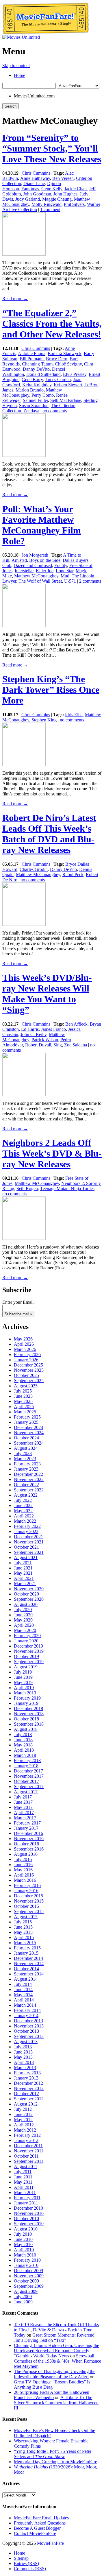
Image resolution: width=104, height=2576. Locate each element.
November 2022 (29, 1479)
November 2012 (29, 2088)
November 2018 (29, 1714)
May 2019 (23, 1682)
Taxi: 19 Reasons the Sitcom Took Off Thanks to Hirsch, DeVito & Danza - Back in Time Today (56, 2330)
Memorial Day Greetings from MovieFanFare (55, 2462)
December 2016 (28, 1833)
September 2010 (29, 2224)
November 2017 (29, 1776)
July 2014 (23, 1984)
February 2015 (27, 1948)
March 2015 (25, 1943)
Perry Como (43, 395)
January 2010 (26, 2265)
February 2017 (27, 1823)
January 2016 (26, 1891)
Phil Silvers (74, 204)
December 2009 (28, 2271)
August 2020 (26, 1604)
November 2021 (29, 1542)
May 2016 (23, 1870)
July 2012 (23, 2109)
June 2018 (23, 1740)
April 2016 (24, 1875)
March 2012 (25, 2130)
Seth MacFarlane (66, 400)
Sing (58, 1045)
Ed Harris (30, 1029)
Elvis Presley (75, 374)
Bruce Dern (57, 359)
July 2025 (23, 1391)
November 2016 (29, 1839)
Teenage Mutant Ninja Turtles (67, 1189)
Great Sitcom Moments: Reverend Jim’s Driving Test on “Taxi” (54, 2338)
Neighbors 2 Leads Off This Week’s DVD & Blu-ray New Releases (52, 1153)
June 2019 (23, 1677)
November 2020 (29, 1589)
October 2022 (26, 1485)
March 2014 (25, 2005)
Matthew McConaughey (36, 576)
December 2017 (28, 1771)
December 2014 (28, 1958)
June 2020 (23, 1615)
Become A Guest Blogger (37, 2528)
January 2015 (26, 1953)
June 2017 (23, 1802)
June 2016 (23, 1865)
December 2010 (28, 2208)
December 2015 (28, 1896)
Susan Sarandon (34, 406)
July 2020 (23, 1610)
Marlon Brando (30, 390)
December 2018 (28, 1708)
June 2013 (23, 2052)
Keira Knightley (37, 385)
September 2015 (29, 1911)
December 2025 (28, 1365)
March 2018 (25, 1755)
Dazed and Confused (33, 565)
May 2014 (23, 1995)
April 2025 (24, 1407)
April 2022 (24, 1516)
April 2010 (24, 2250)
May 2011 (23, 2182)
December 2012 (28, 2083)
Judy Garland (28, 199)
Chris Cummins (36, 173)
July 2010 (23, 2234)
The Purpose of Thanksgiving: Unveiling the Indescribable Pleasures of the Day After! (55, 2374)
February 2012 (27, 2135)
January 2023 (26, 1469)
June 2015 (23, 1927)
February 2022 (27, 1526)
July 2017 (23, 1797)
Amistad (19, 560)
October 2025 (26, 1375)
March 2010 (25, 2255)
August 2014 (26, 1979)
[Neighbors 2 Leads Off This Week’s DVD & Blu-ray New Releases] (24, 1238)
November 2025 (29, 1370)
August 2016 (26, 1854)
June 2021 (23, 1568)
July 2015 (23, 1922)
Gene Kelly (52, 189)
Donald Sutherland (43, 374)
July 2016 (23, 1859)
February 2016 (27, 1885)
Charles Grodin (34, 869)
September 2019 (29, 1662)
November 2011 (29, 2151)
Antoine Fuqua (32, 353)
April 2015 (24, 1937)
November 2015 (29, 1901)
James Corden (58, 380)
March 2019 (25, 1693)
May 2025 (23, 1401)
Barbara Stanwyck (65, 353)
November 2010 (29, 2213)
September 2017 (29, 1786)
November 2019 (29, 1651)
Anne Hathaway (35, 178)
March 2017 (25, 1818)
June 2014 (23, 1989)
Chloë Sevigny (68, 364)
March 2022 (25, 1521)
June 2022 (23, 1505)
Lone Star (65, 571)
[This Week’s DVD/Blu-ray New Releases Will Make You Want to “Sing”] (24, 1095)
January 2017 (26, 1828)
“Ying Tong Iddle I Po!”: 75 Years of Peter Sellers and (53, 2454)
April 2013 (24, 2062)
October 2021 (26, 1547)
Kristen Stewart (68, 385)
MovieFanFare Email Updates (41, 2518)
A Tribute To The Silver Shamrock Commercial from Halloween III (56, 2403)
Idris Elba (74, 715)
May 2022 (23, 1511)
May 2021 (23, 1573)
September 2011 (29, 2161)
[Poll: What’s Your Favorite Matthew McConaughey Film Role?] (24, 626)
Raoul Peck (73, 875)
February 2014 (27, 2010)
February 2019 (27, 1698)
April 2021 (24, 1578)
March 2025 (25, 1412)
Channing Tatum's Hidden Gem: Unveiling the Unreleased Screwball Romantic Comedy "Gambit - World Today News (56, 2351)
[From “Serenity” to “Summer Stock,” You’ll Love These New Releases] (24, 254)
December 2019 (28, 1646)
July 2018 (23, 1734)
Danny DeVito (36, 369)
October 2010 (26, 2218)
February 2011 (27, 2198)
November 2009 (29, 2276)
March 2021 (25, 1584)
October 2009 (26, 2281)
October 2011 (26, 2156)
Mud (65, 576)
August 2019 (26, 1667)
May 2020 (23, 1620)
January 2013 (26, 2078)
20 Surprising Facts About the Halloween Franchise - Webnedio (52, 2395)
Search (11, 106)
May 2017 (23, 1807)
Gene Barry (32, 380)
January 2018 (26, 1766)
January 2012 (26, 2140)
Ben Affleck (76, 1024)
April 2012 (24, 2125)
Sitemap (21, 2558)
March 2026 (25, 1349)
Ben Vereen (63, 178)
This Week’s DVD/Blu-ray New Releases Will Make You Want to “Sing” (47, 994)
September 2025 (29, 1381)
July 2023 (23, 1453)
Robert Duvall (38, 1045)
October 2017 (26, 1781)
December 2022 (28, 1474)
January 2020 (26, 1641)
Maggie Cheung (57, 199)
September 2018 (29, 1724)
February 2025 (27, 1417)
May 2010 (23, 2244)
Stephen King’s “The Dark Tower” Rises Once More (51, 690)
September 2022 (29, 1490)
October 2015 (26, 1906)
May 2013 (23, 2057)
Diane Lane (34, 183)
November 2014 (29, 1963)
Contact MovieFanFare (35, 2533)
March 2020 (25, 1630)
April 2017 (24, 1813)
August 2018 (26, 1729)
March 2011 (25, 2192)
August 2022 (26, 1495)
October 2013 (26, 2031)
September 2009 (29, 2286)
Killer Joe (45, 571)
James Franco (53, 1029)
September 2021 (29, 1552)
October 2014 (26, 1969)
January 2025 (26, 1422)
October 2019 (26, 1656)
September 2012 (29, 2099)
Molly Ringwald (47, 204)
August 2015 (26, 1917)
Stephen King (44, 720)
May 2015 (23, 1932)
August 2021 (26, 1557)
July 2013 (23, 2047)
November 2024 (29, 1433)
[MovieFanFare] (46, 33)
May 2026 (23, 1339)
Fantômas (30, 189)
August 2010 (26, 2229)
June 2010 (23, 2239)
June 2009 (23, 2302)
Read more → (15, 299)
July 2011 (23, 2172)
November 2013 (29, 2026)
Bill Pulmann (32, 359)
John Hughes (65, 194)
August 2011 (26, 2166)
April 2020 (24, 1625)
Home (19, 75)
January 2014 (26, 2015)
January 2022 (26, 1531)
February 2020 (27, 1636)
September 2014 (29, 1974)
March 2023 (25, 1459)
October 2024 (26, 1438)
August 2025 (26, 1386)
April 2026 (24, 1344)
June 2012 (23, 2114)
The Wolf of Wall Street (40, 581)
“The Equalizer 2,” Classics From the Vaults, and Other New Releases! (52, 324)
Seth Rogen (27, 1189)
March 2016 (25, 1880)
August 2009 (26, 2291)
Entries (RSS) (26, 2563)
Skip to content (16, 65)
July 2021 (23, 1563)
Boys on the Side (45, 560)
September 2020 (29, 1599)
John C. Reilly (34, 1034)
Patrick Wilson (45, 1040)
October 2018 (26, 1719)
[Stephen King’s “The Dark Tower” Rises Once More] (24, 764)
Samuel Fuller (35, 400)
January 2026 (26, 1360)
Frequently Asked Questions (40, 2523)
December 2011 (28, 2146)
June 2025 (23, 1396)
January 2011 (26, 2203)
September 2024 (29, 1443)
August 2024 (26, 1448)
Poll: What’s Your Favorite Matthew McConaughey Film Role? (42, 525)
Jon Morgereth (35, 555)
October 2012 (26, 2094)
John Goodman (37, 194)
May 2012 (23, 2120)
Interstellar (24, 571)
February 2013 (27, 2073)
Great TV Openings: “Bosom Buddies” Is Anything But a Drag (52, 2384)
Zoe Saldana (76, 1045)
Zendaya (31, 411)
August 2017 (26, 1792)
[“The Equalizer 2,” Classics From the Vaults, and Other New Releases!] (24, 455)
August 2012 (26, 2104)
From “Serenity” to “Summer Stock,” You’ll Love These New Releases (52, 148)
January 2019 (26, 1703)
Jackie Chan (76, 189)
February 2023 (27, 1464)
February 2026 (27, 1355)
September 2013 (29, 2036)
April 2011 (24, 2187)
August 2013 (26, 2042)
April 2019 (24, 1688)
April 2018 (24, 1750)
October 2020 (26, 1594)
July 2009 (23, 2297)
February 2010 (27, 2260)
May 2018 (23, 1745)
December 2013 (28, 2021)
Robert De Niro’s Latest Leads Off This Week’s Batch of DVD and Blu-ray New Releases (49, 834)
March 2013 (25, 2068)
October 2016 (26, 1844)
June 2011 (23, 2177)
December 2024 (28, 1427)
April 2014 (24, 2000)
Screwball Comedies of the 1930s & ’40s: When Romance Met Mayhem (57, 2361)
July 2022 (23, 1500)
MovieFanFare (50, 2543)
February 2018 (27, 1760)
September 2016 (29, 1849)
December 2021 (28, 1537)
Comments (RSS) (30, 2569)
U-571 (70, 581)
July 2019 (23, 1672)
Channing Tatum (37, 364)
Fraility (61, 565)
